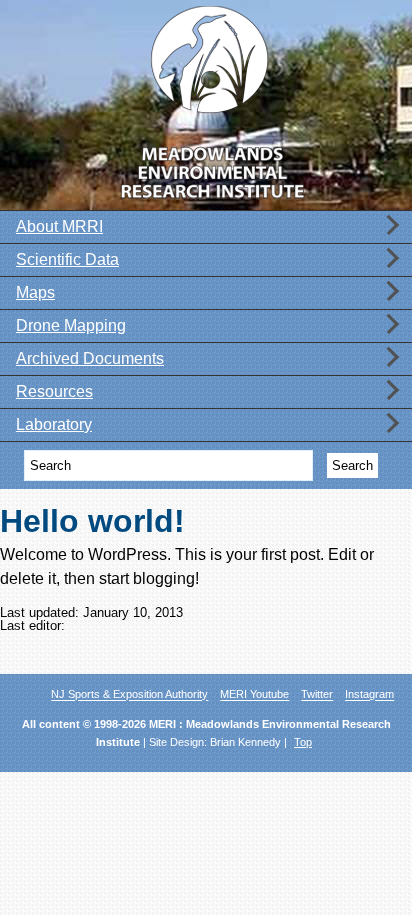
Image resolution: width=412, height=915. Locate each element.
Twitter (317, 695)
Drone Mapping (71, 326)
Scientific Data (67, 260)
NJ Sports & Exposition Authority (129, 695)
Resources (54, 392)
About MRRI (59, 227)
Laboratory (54, 425)
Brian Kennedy (245, 742)
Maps (35, 293)
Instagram (369, 695)
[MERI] (206, 100)
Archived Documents (90, 359)
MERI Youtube (254, 695)
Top (303, 742)
